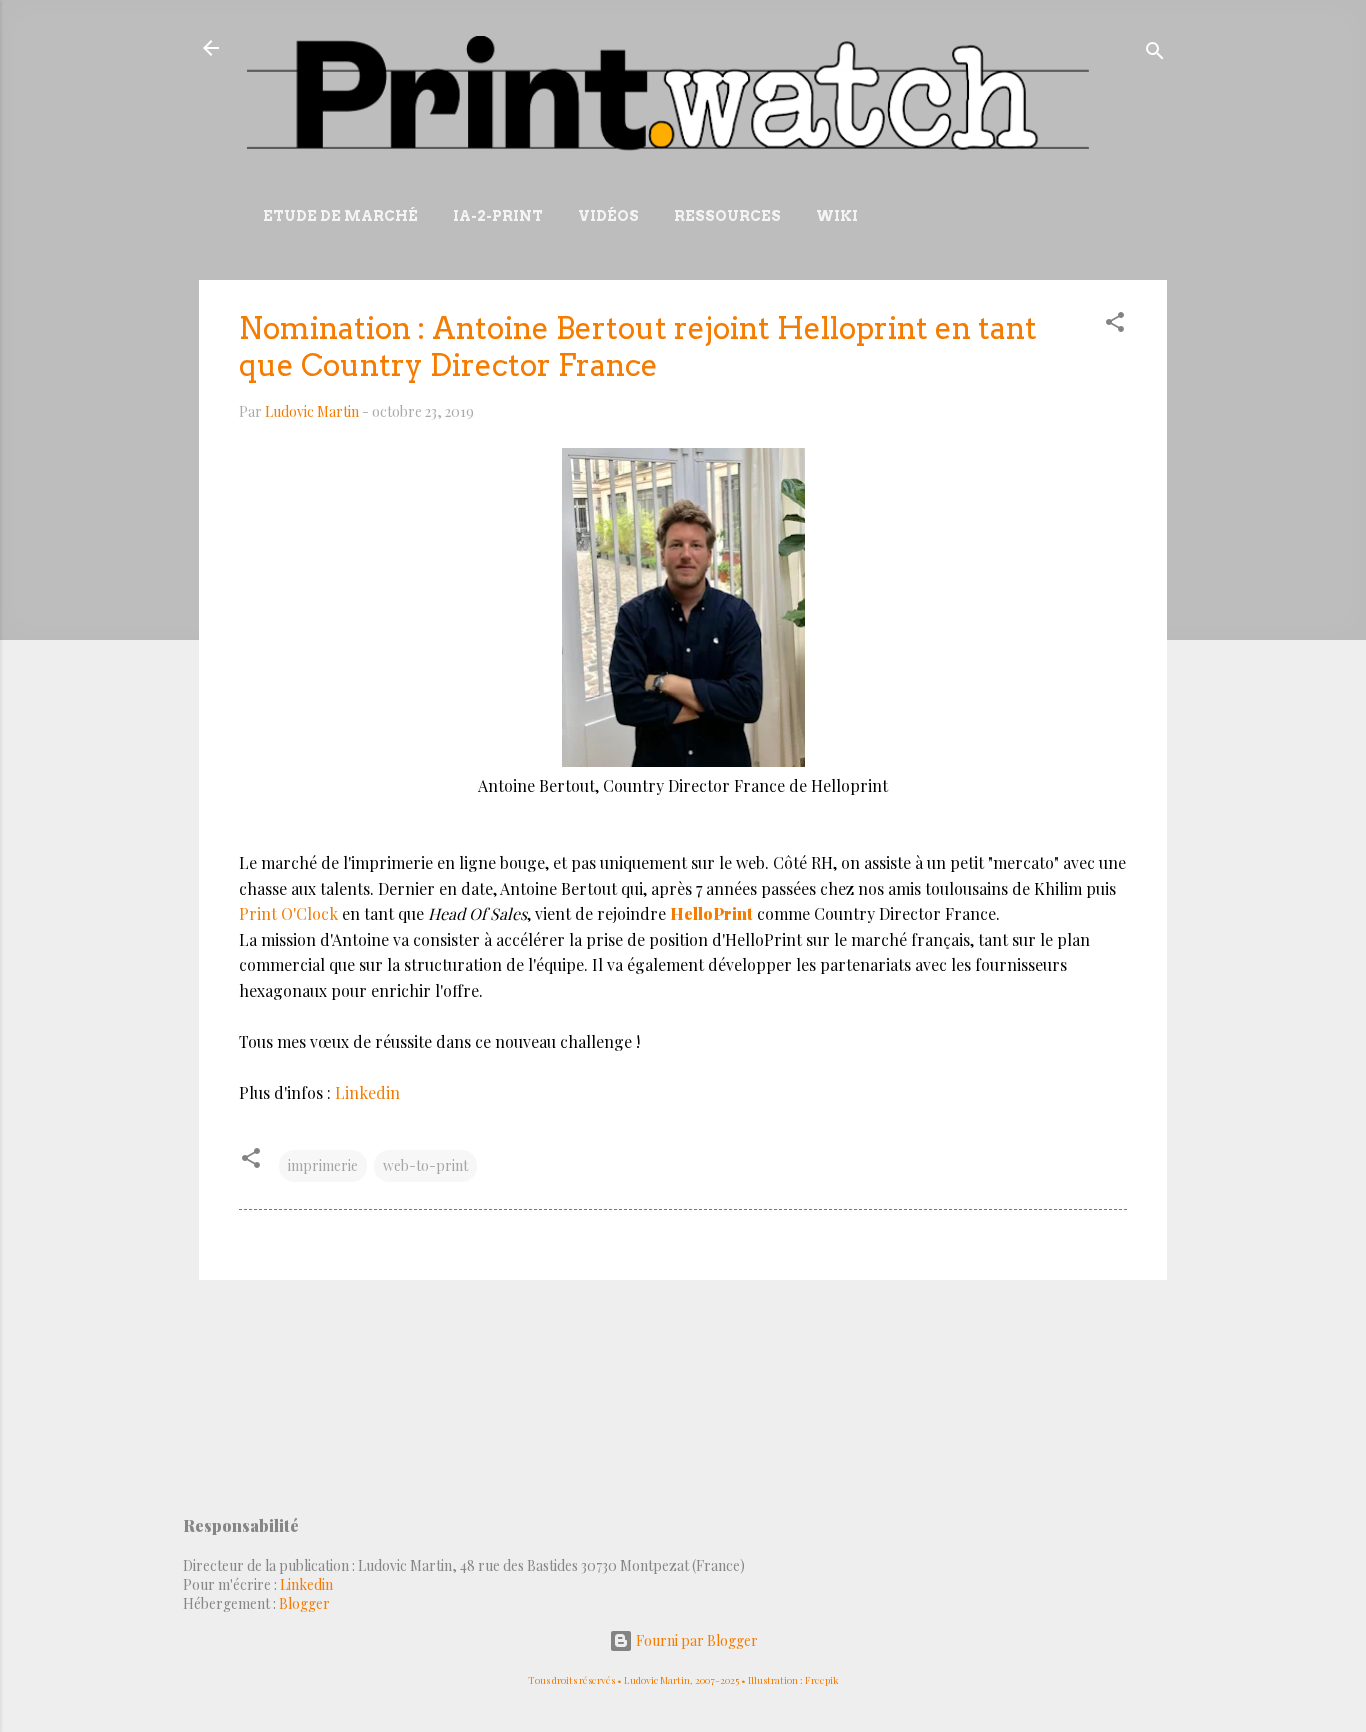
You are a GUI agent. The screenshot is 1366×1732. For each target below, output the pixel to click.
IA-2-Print (498, 216)
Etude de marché (340, 216)
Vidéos (608, 216)
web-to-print (425, 1165)
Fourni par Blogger (695, 1640)
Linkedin (367, 1092)
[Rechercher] (1155, 54)
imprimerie (323, 1165)
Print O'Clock (288, 913)
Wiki (837, 216)
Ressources (727, 216)
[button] (1115, 325)
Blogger (304, 1603)
